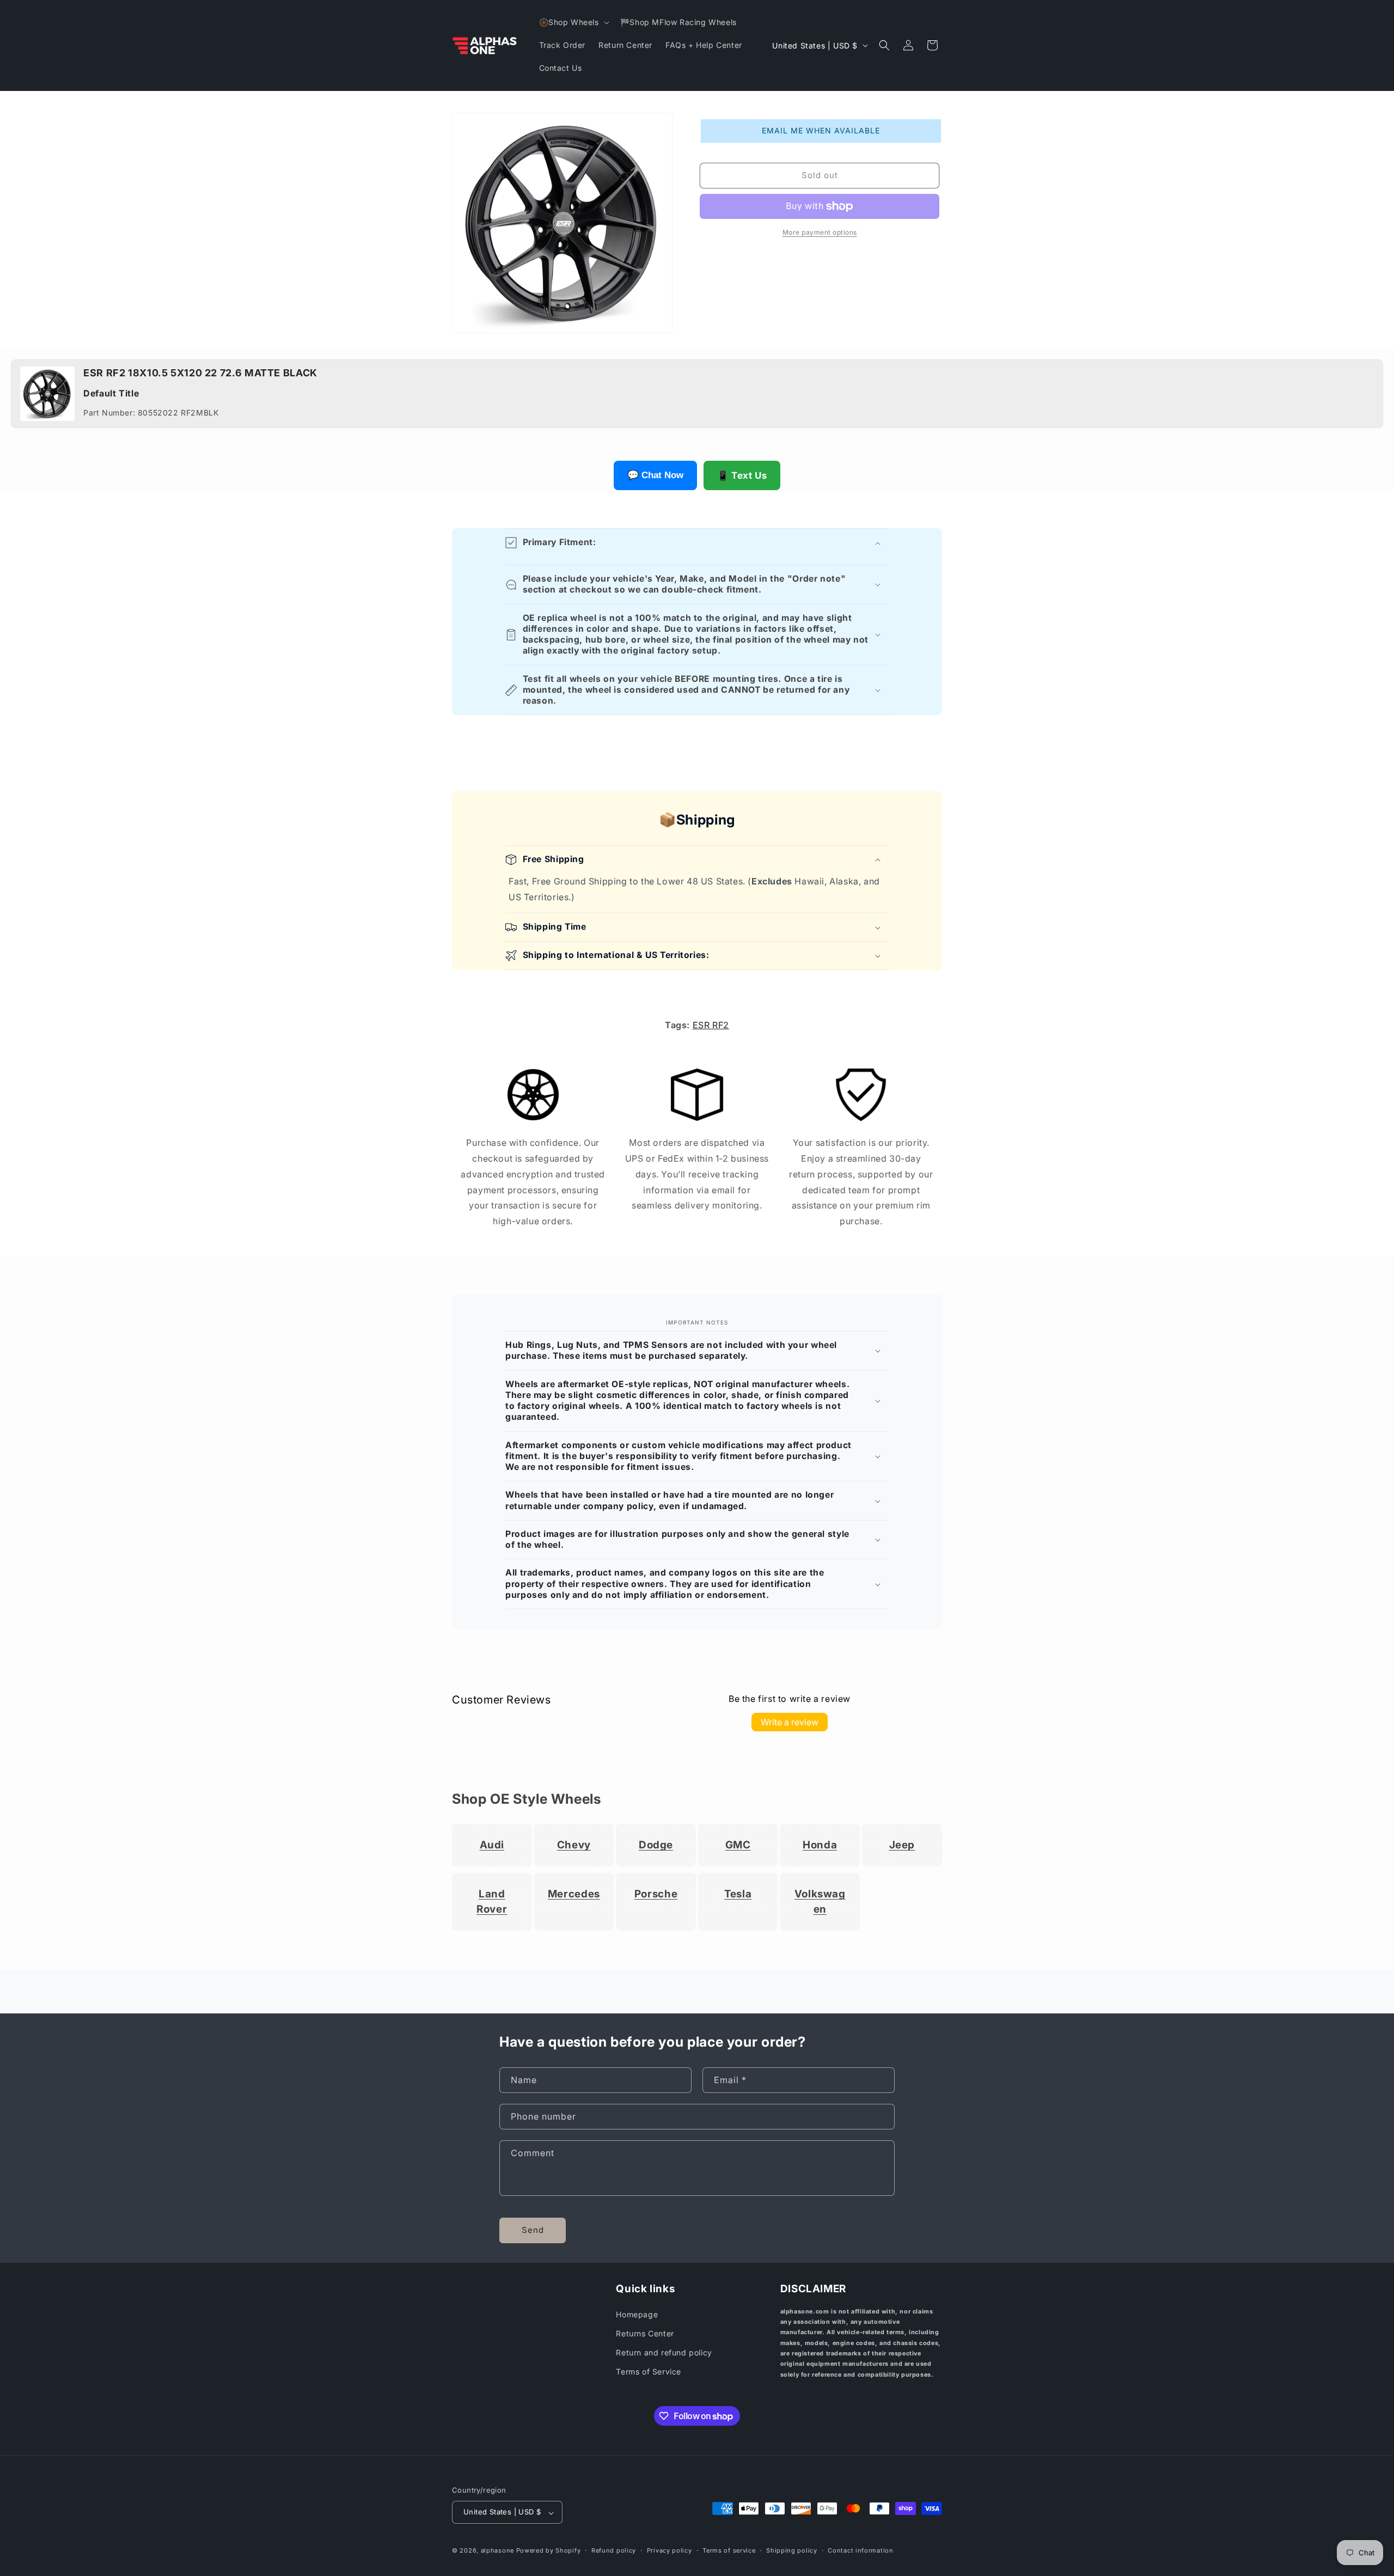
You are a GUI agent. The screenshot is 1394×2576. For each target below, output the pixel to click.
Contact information (860, 2550)
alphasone (497, 2551)
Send (533, 2230)
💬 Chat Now (655, 475)
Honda (820, 1845)
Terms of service (729, 2550)
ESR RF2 (711, 1025)
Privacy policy (670, 2550)
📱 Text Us (742, 475)
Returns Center (645, 2333)
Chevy (574, 1845)
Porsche (656, 1894)
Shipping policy (792, 2550)
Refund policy (614, 2550)
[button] (573, 22)
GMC (738, 1845)
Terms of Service (649, 2372)
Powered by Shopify (549, 2551)
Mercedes (574, 1894)
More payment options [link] (820, 232)
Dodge (656, 1845)
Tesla (738, 1894)
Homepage (637, 2314)
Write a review (790, 1722)
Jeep (902, 1845)
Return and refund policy (664, 2353)
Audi (492, 1845)
